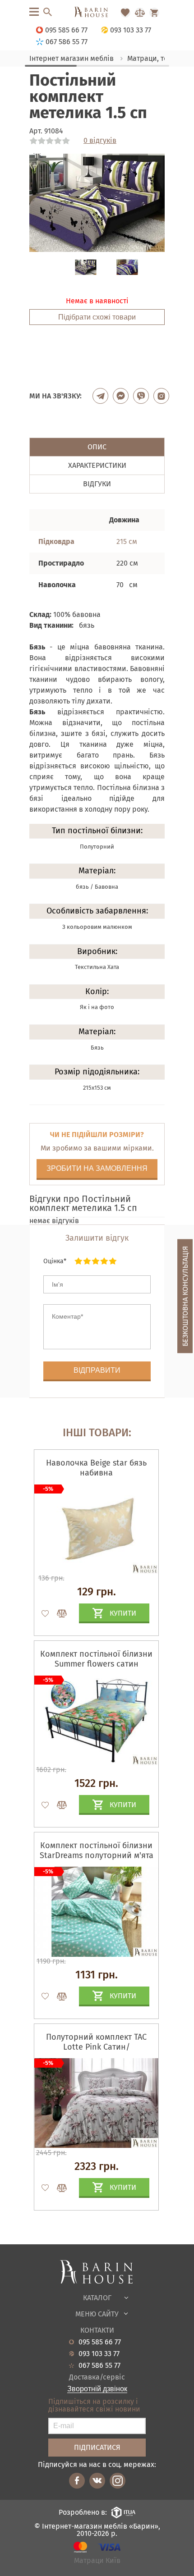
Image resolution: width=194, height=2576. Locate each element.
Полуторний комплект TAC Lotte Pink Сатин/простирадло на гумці (96, 2047)
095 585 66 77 (100, 2342)
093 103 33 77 (99, 2354)
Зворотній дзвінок (97, 2389)
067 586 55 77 (99, 2366)
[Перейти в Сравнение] (140, 13)
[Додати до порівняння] (58, 1613)
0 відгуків (100, 141)
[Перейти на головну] (97, 13)
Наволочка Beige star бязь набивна (96, 1468)
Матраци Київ (97, 2561)
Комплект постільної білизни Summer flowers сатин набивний (96, 1664)
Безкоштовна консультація (185, 1296)
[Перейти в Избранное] (125, 13)
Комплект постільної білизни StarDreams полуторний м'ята (97, 1850)
